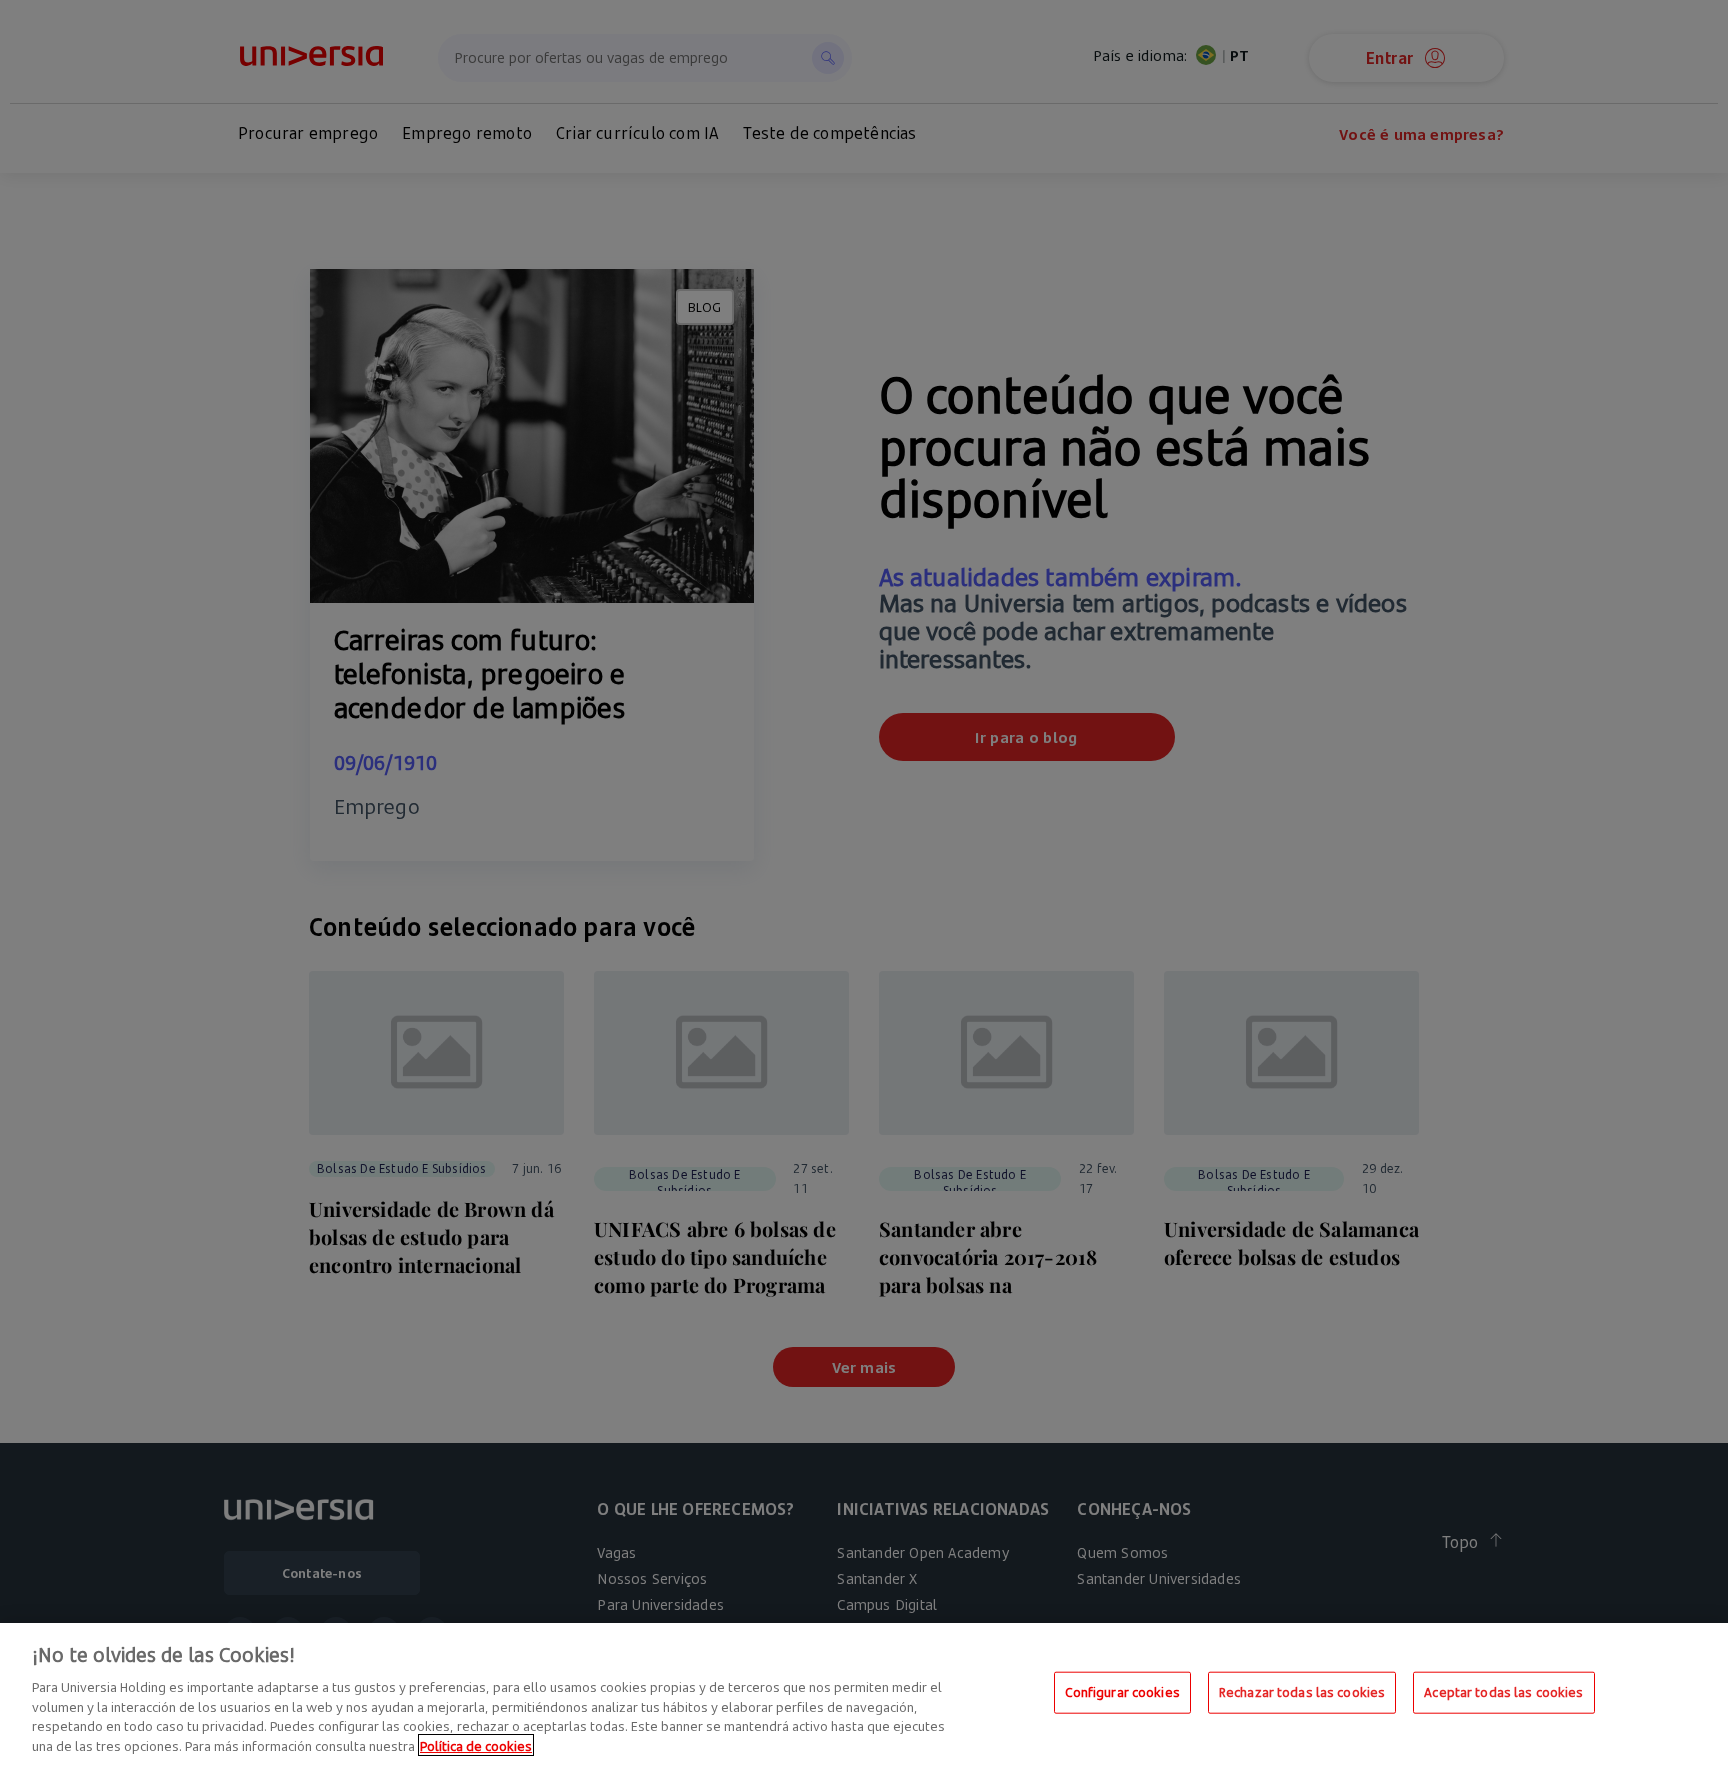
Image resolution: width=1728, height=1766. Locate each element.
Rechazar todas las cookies (1302, 1692)
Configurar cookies (1122, 1692)
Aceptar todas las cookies (1503, 1692)
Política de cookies (476, 1745)
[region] (864, 1694)
